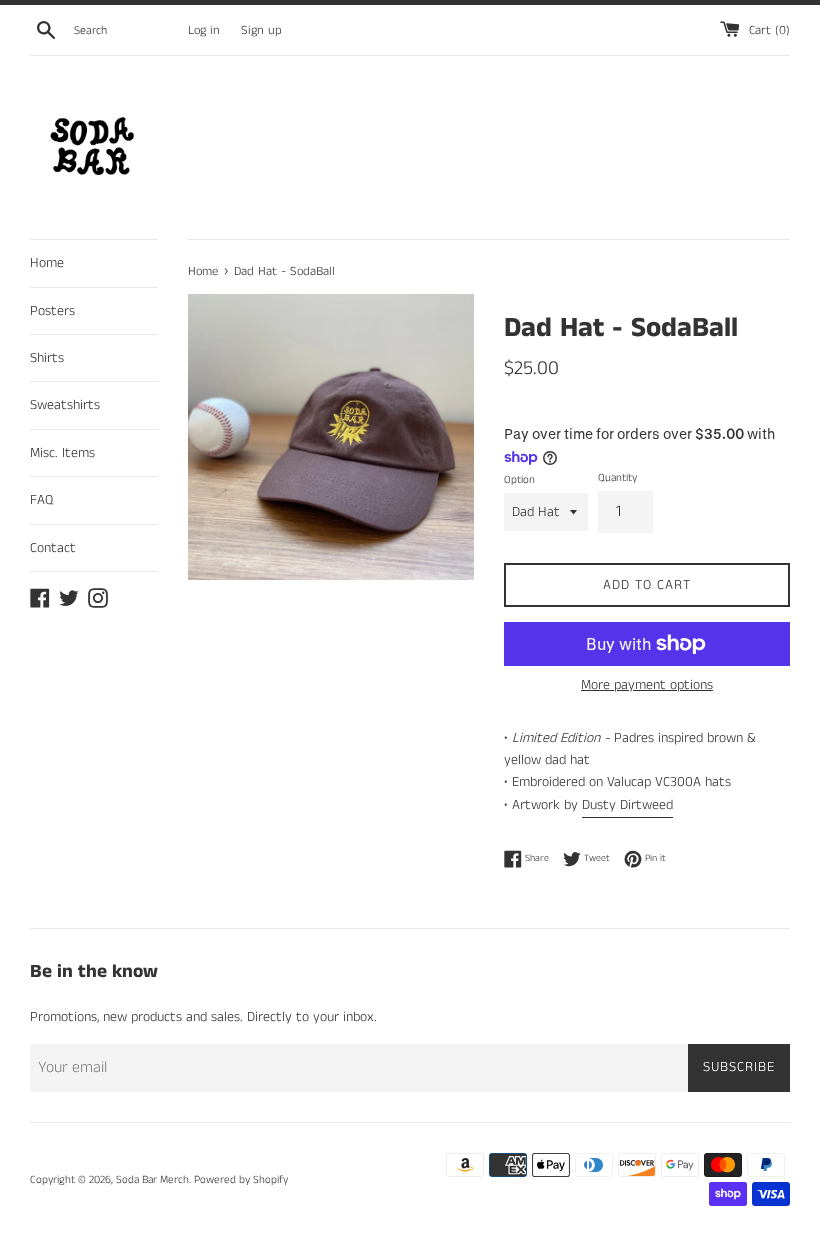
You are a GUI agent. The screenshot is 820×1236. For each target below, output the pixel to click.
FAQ (41, 500)
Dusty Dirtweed (627, 805)
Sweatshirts (65, 405)
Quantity (617, 478)
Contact (53, 548)
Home (47, 263)
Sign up (261, 30)
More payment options (647, 685)
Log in (204, 30)
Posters (52, 311)
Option (519, 480)
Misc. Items (62, 453)
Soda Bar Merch (152, 1180)
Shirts (47, 358)
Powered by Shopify (241, 1180)
